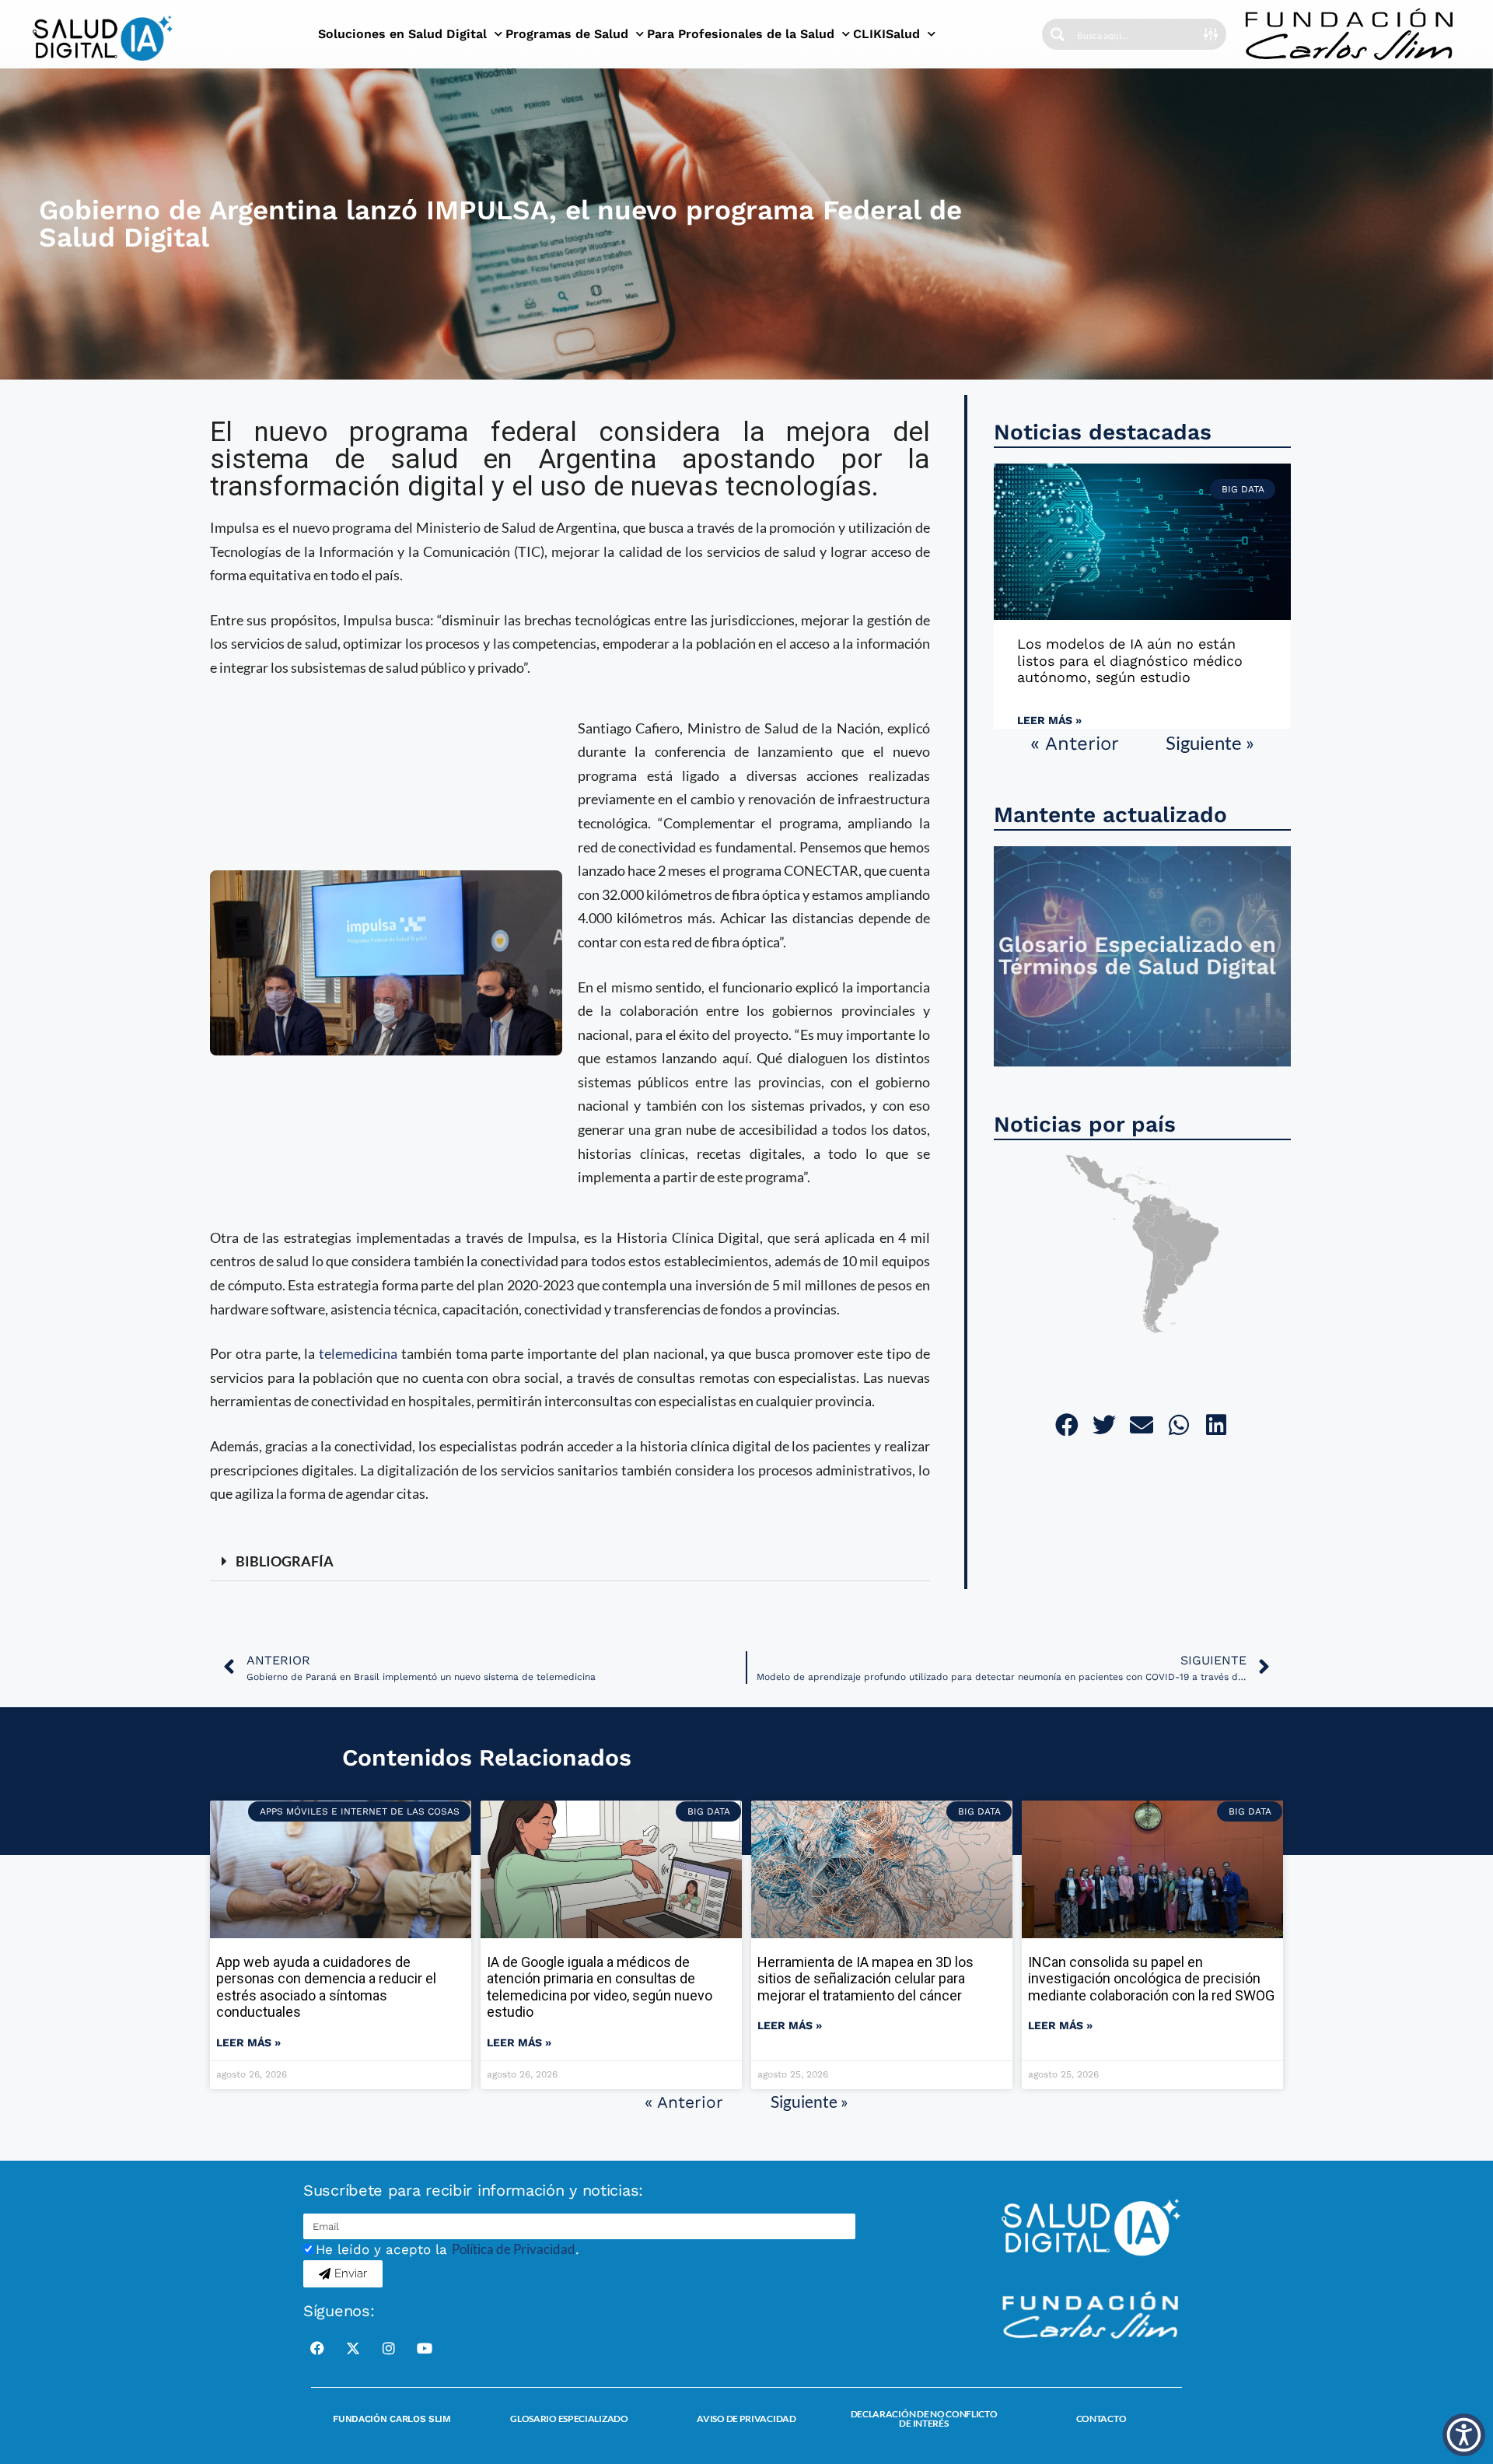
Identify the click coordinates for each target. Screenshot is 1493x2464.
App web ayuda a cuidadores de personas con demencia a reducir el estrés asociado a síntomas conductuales (326, 1987)
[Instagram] (389, 2348)
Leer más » (1049, 720)
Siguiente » (1210, 742)
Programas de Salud (567, 34)
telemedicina (358, 1353)
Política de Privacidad (514, 2249)
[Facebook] (317, 2348)
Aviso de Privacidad (746, 2418)
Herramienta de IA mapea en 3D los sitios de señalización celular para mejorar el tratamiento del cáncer (865, 1979)
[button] (570, 1562)
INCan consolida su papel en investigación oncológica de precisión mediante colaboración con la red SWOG (1151, 1979)
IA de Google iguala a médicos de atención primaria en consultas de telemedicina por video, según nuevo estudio (600, 1987)
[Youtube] (425, 2348)
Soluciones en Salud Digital (402, 34)
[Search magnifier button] (1058, 34)
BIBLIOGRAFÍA (285, 1561)
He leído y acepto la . (448, 2249)
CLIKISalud (886, 34)
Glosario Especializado (569, 2418)
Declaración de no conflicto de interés (924, 2418)
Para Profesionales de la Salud (741, 34)
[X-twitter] (353, 2348)
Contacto (1101, 2418)
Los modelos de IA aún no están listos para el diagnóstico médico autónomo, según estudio (1130, 660)
